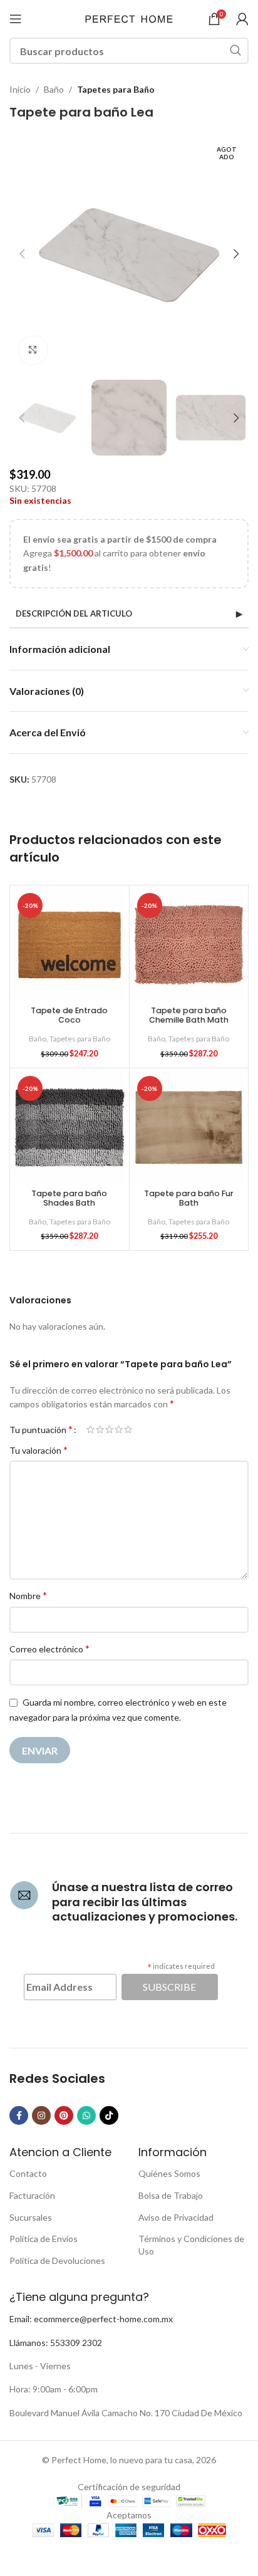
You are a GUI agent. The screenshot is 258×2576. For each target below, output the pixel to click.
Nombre (28, 1595)
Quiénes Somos (169, 2173)
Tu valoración (39, 1450)
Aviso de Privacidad (176, 2217)
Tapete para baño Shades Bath (69, 1198)
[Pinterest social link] (64, 2115)
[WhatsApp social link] (86, 2115)
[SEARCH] (235, 51)
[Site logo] (129, 18)
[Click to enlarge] (33, 351)
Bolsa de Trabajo (171, 2195)
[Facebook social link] (19, 2115)
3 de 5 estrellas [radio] (109, 1429)
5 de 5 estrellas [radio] (128, 1429)
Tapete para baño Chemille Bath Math (189, 1015)
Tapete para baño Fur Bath (189, 1198)
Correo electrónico (49, 1648)
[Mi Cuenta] (242, 19)
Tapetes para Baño (116, 89)
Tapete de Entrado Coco (69, 1015)
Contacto (28, 2173)
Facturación (32, 2195)
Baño (54, 89)
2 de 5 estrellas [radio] (100, 1429)
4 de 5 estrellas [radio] (119, 1429)
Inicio (20, 89)
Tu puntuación (41, 1429)
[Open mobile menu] (16, 19)
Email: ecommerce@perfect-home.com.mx (91, 2319)
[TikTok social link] (109, 2115)
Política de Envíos (44, 2239)
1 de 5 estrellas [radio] (90, 1429)
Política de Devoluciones (57, 2261)
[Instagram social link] (41, 2115)
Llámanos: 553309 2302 (56, 2343)
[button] (22, 254)
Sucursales (31, 2217)
